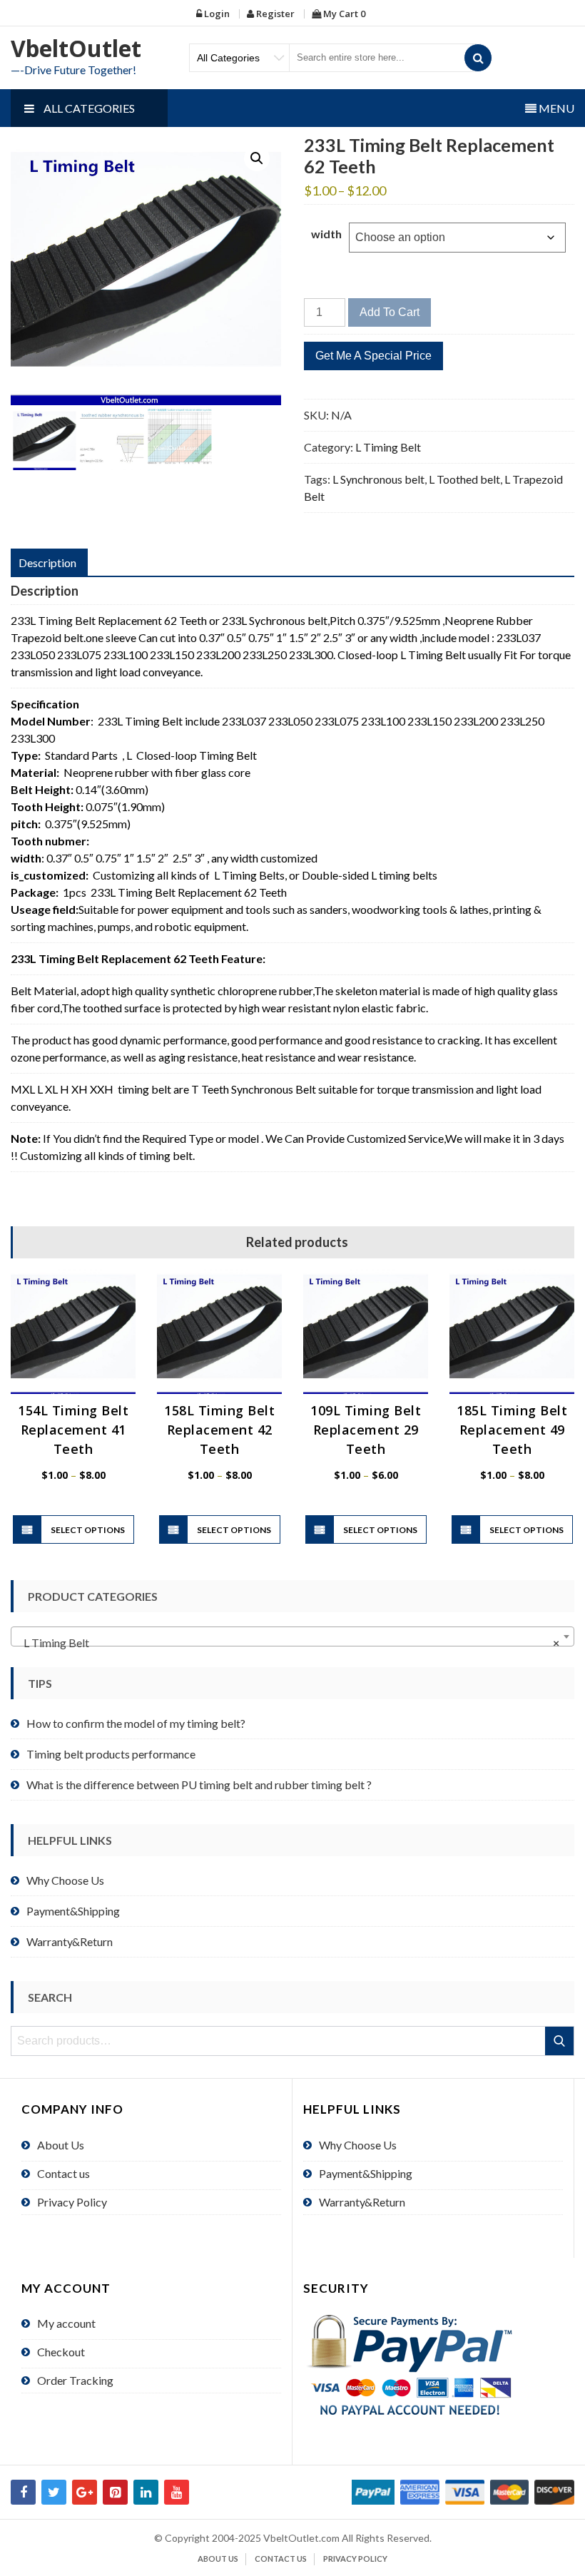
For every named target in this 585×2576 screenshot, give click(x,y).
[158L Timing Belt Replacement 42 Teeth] (219, 1332)
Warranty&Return (70, 1941)
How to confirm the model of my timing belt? (136, 1723)
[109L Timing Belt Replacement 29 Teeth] (366, 1332)
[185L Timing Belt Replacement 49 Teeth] (512, 1332)
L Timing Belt (388, 447)
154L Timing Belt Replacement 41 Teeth (73, 1430)
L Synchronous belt (378, 479)
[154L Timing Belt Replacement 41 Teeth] (73, 1332)
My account (66, 2323)
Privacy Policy (72, 2202)
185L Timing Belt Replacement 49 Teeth (512, 1430)
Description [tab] (47, 562)
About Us (61, 2145)
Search (560, 2041)
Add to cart (390, 312)
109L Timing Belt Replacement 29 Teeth (366, 1430)
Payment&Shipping (73, 1911)
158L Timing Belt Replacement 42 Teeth (219, 1430)
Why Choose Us (65, 1880)
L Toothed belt (464, 479)
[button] (257, 158)
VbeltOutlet (76, 48)
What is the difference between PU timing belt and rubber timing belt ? (199, 1785)
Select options (88, 1530)
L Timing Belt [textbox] (288, 1643)
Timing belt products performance (111, 1754)
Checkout (61, 2352)
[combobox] (292, 1636)
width (326, 234)
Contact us (63, 2173)
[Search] (478, 58)
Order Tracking (75, 2380)
